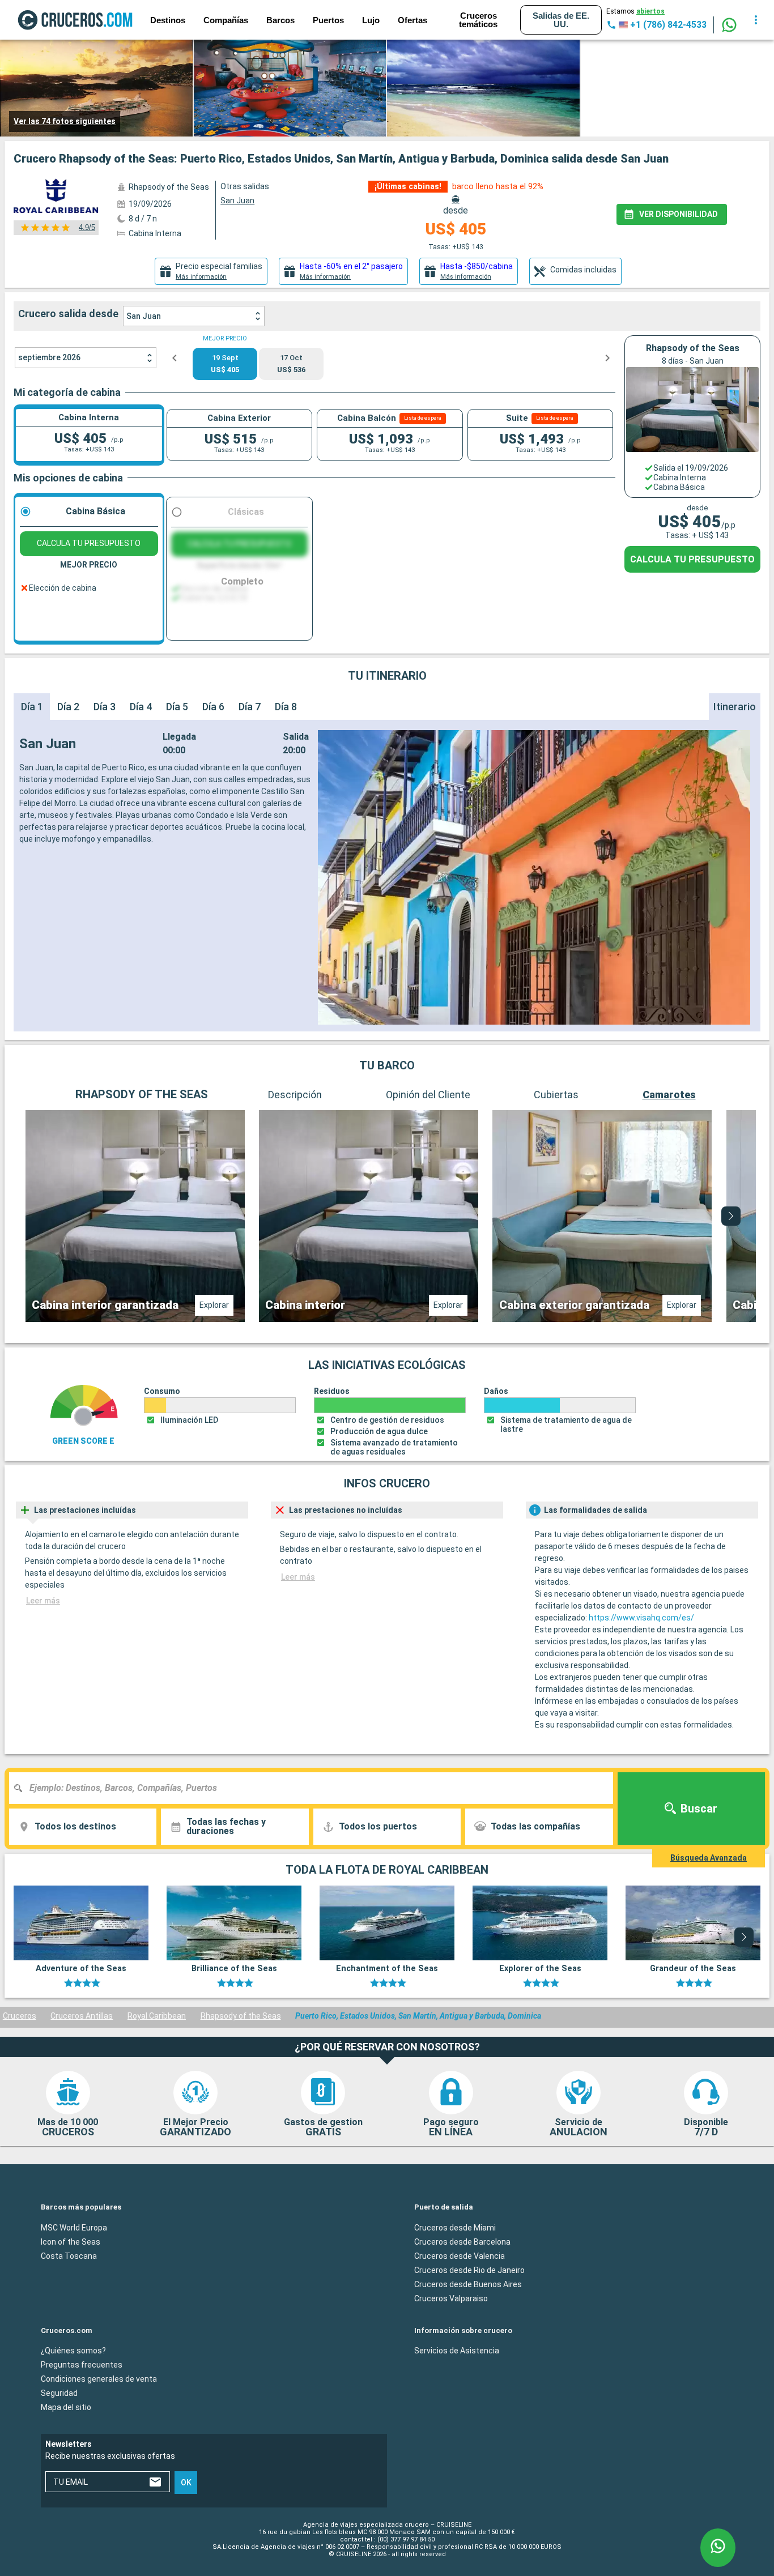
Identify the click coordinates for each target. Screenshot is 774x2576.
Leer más (43, 1601)
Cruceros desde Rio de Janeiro (469, 2270)
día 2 (68, 707)
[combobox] (315, 1788)
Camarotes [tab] (669, 1095)
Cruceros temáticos (478, 20)
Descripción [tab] (295, 1095)
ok (186, 2483)
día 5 (177, 707)
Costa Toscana (69, 2255)
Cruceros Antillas (82, 2016)
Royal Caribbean (157, 2016)
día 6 (213, 707)
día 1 (32, 707)
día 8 (286, 707)
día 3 (105, 707)
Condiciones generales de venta (99, 2379)
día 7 (250, 707)
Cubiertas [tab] (556, 1095)
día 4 (141, 707)
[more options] (756, 20)
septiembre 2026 (49, 357)
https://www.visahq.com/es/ (641, 1618)
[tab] (211, 271)
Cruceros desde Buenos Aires (468, 2284)
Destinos (168, 20)
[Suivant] (731, 1216)
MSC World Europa (74, 2227)
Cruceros (20, 2016)
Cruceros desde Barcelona (462, 2241)
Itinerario (735, 707)
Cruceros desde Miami (455, 2227)
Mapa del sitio (66, 2407)
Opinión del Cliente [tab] (428, 1095)
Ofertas (412, 20)
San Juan (144, 316)
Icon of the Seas (71, 2241)
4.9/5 (87, 227)
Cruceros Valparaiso (451, 2298)
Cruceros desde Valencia (460, 2255)
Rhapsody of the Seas (241, 2016)
